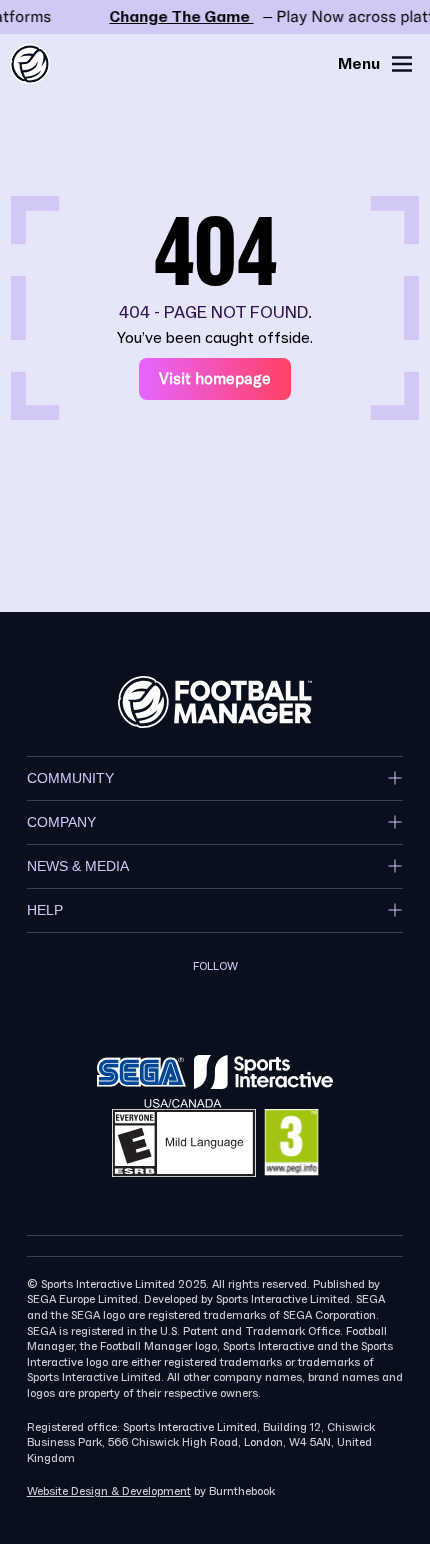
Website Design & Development (109, 1491)
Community (70, 778)
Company (61, 822)
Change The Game (215, 17)
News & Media (78, 866)
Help (45, 910)
